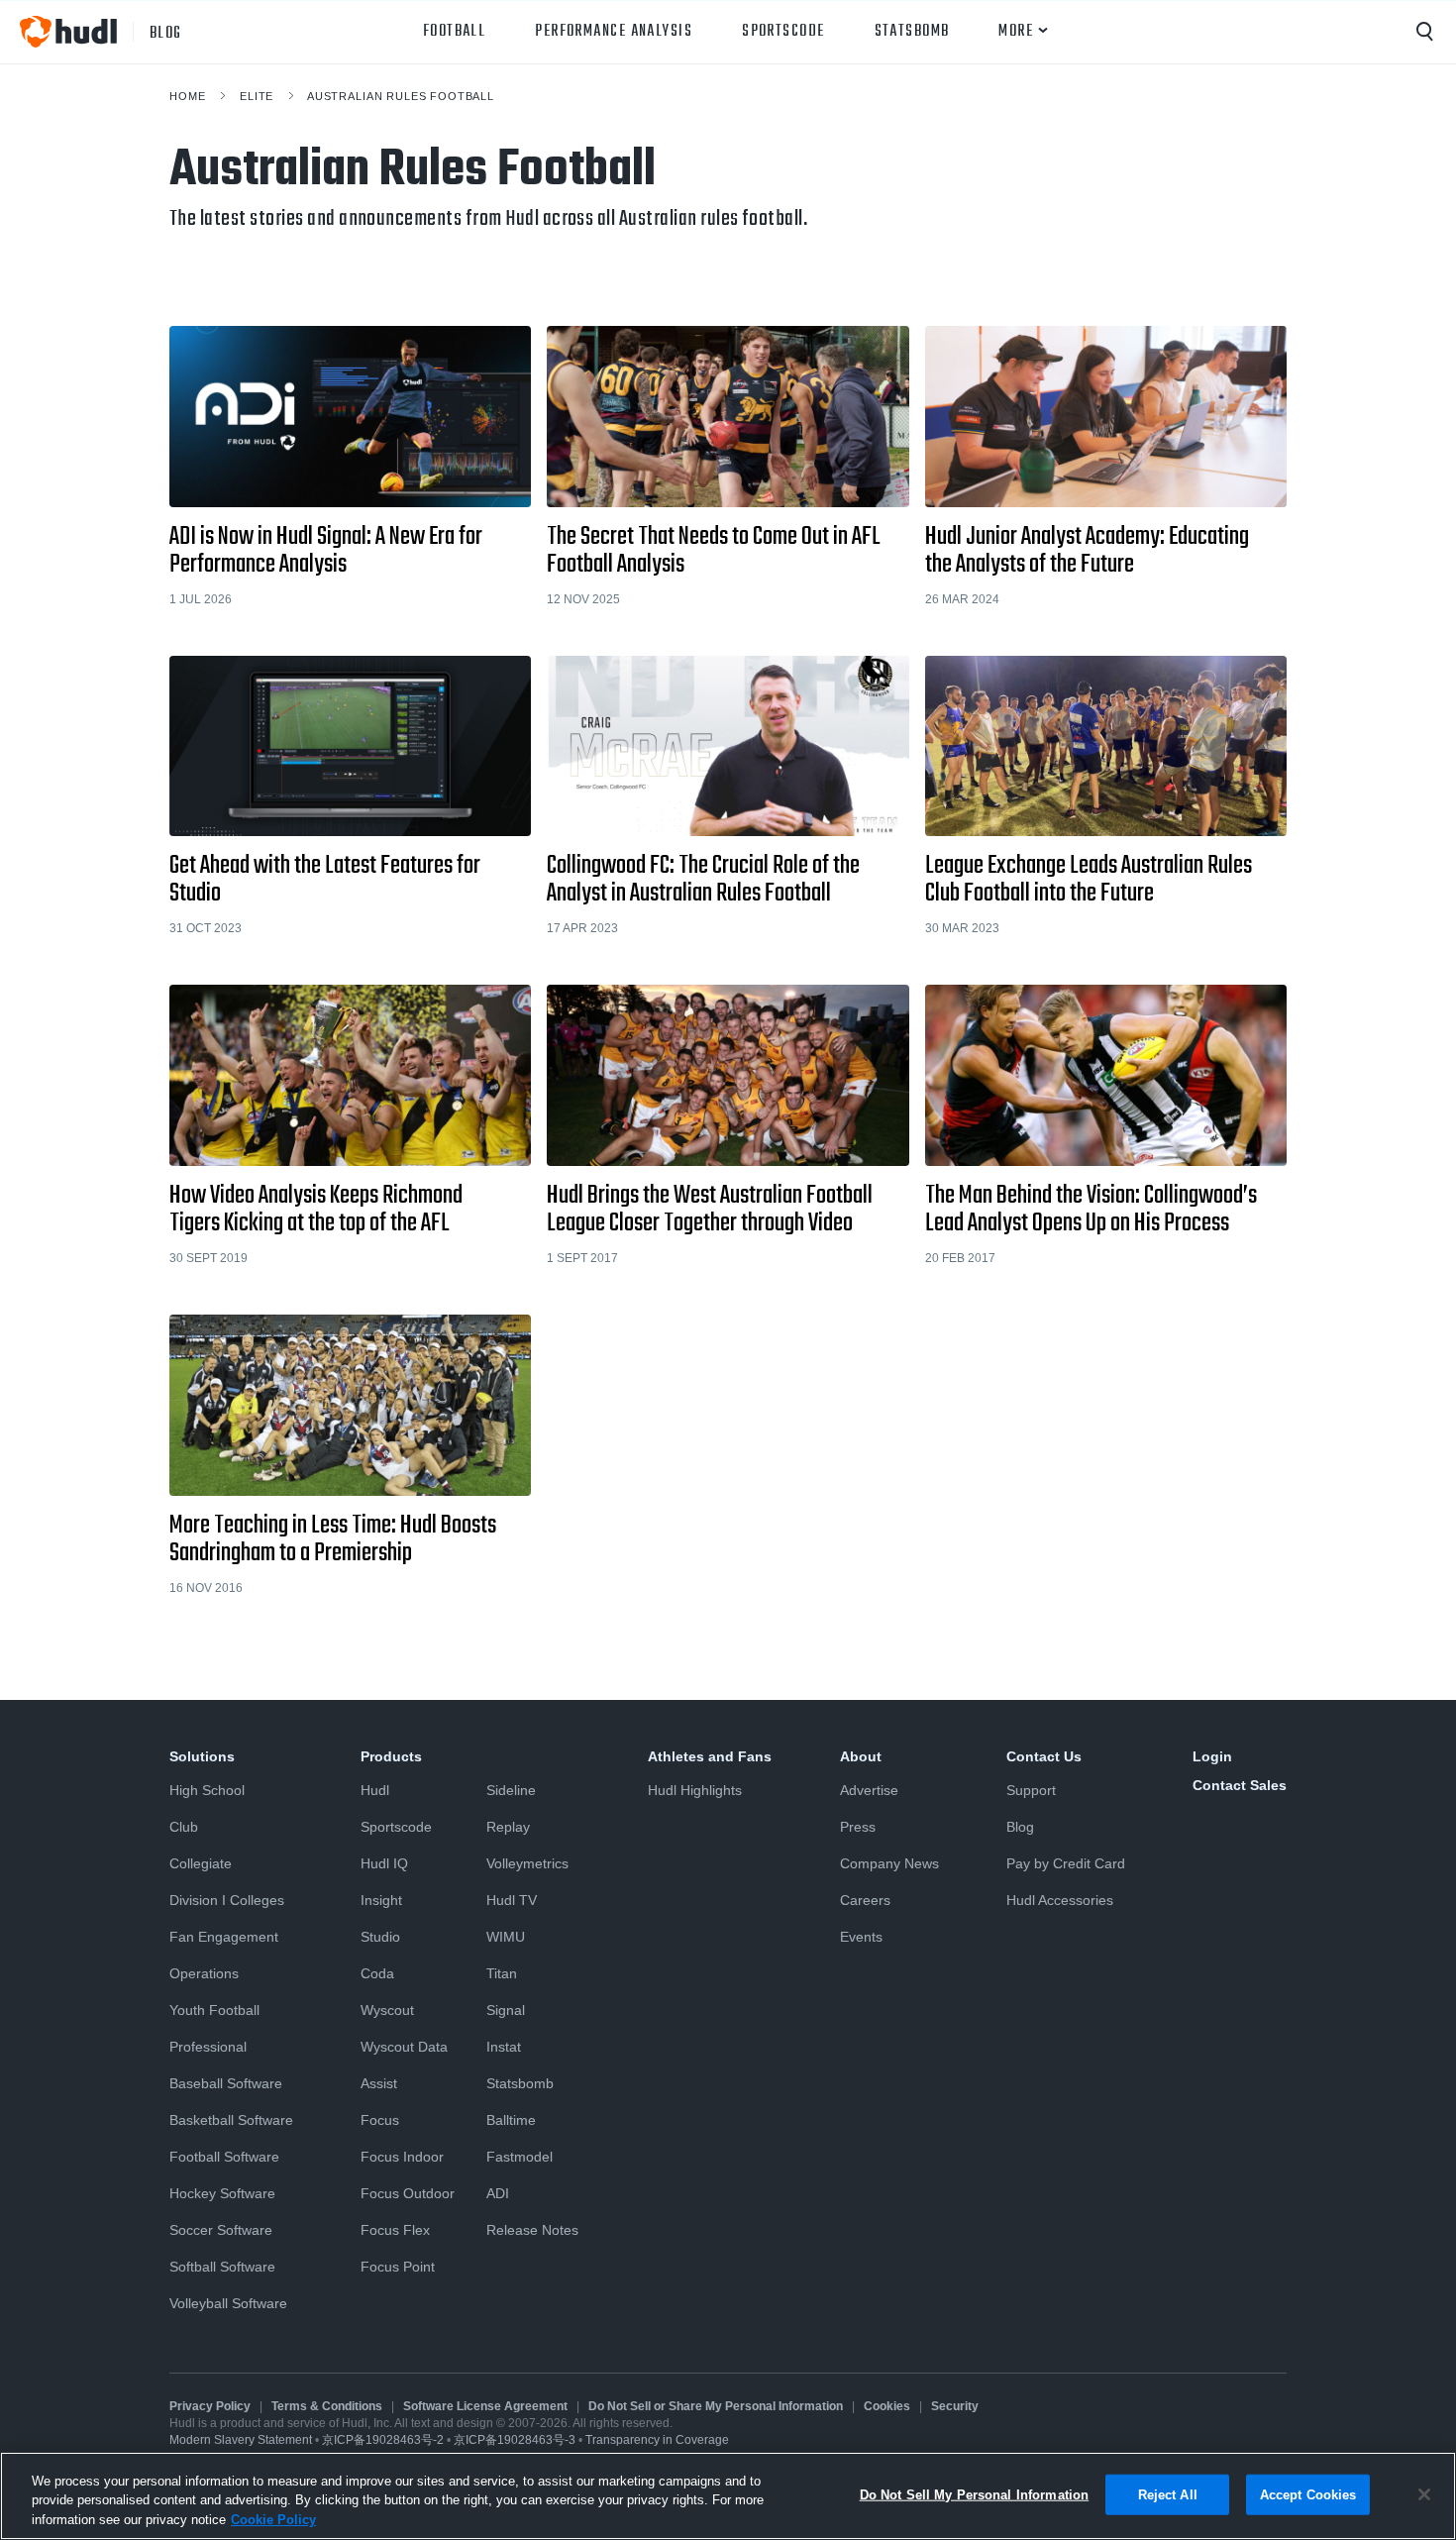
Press (858, 1827)
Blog (1020, 1827)
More (1016, 32)
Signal (506, 2010)
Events (861, 1937)
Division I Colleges (227, 1900)
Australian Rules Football (401, 96)
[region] (728, 2496)
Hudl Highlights (695, 1790)
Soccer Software (221, 2230)
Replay (508, 1827)
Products (391, 1756)
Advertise (869, 1790)
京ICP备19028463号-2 (384, 2440)
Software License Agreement (485, 2406)
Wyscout (387, 2010)
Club (184, 1827)
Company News (889, 1863)
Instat (504, 2047)
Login (1212, 1756)
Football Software (224, 2157)
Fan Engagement (224, 1937)
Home (187, 96)
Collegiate (201, 1863)
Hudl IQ (384, 1863)
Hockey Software (222, 2193)
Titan (502, 1973)
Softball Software (222, 2267)
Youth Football (214, 2010)
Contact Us (1044, 1756)
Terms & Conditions (327, 2406)
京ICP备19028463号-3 (516, 2440)
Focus (380, 2120)
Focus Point (398, 2267)
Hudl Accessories (1060, 1900)
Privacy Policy (210, 2406)
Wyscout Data (404, 2047)
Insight (381, 1900)
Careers (865, 1900)
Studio (380, 1937)
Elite (257, 96)
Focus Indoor (402, 2157)
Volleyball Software (228, 2303)
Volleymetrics (527, 1863)
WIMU (506, 1937)
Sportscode (783, 32)
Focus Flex (395, 2230)
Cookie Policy (273, 2520)
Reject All (1168, 2494)
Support (1031, 1790)
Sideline (511, 1790)
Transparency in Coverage (657, 2440)
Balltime (511, 2120)
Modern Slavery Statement (241, 2440)
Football (455, 32)
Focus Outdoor (408, 2193)
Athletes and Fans (710, 1756)
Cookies (887, 2406)
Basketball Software (231, 2120)
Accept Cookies (1308, 2494)
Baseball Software (226, 2083)
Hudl (375, 1790)
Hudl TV (512, 1900)
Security (955, 2406)
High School (207, 1790)
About (861, 1756)
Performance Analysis (614, 32)
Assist (379, 2083)
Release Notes (532, 2230)
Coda (377, 1973)
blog (166, 32)
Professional (208, 2047)
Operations (204, 1973)
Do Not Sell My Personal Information (975, 2494)
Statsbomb (912, 32)
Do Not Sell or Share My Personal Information (716, 2406)
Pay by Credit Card (1066, 1863)
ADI (498, 2193)
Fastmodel (520, 2157)
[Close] (1424, 2494)
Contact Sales (1240, 1785)
